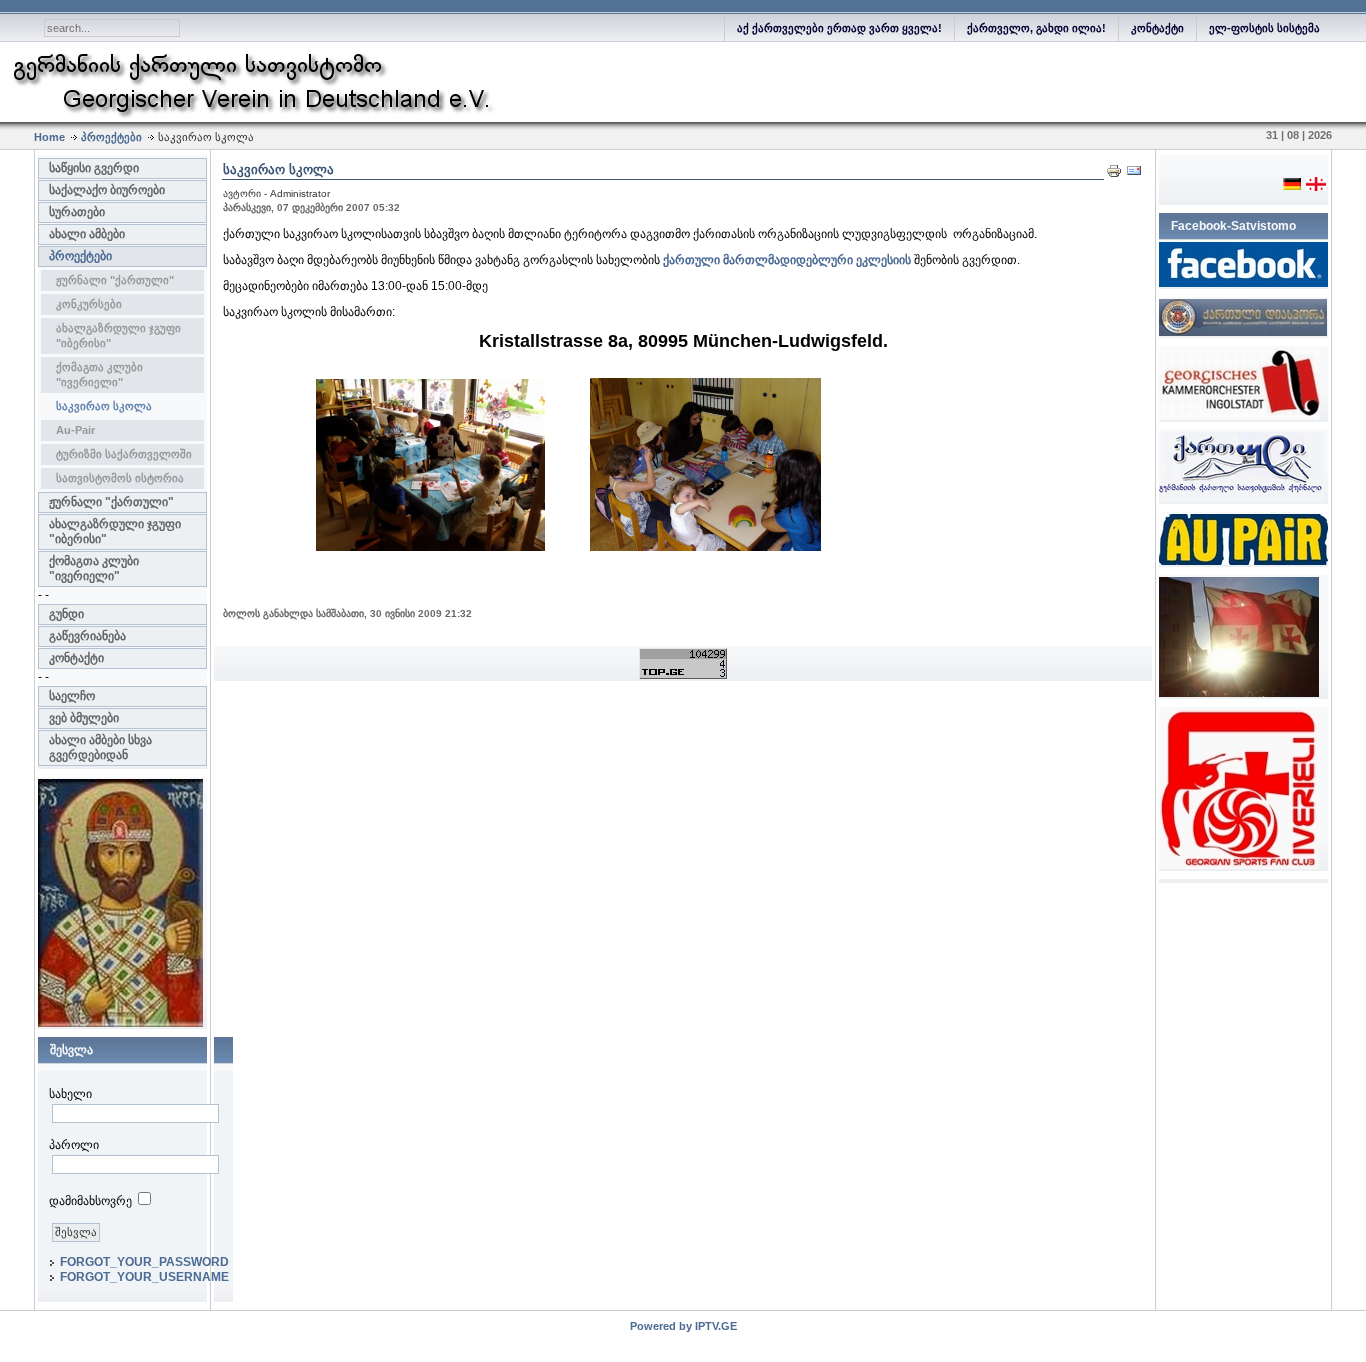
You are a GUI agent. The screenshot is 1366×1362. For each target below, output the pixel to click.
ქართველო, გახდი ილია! (1036, 28)
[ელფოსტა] (1134, 175)
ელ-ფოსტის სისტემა (1264, 28)
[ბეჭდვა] (1114, 175)
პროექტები (111, 137)
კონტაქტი (1157, 28)
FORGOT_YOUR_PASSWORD (144, 1262)
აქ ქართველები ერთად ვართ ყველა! (839, 28)
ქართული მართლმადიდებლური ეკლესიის (787, 260)
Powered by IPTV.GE (683, 1326)
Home (49, 137)
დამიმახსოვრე (90, 1201)
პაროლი (74, 1145)
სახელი (70, 1094)
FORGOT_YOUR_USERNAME (144, 1277)
